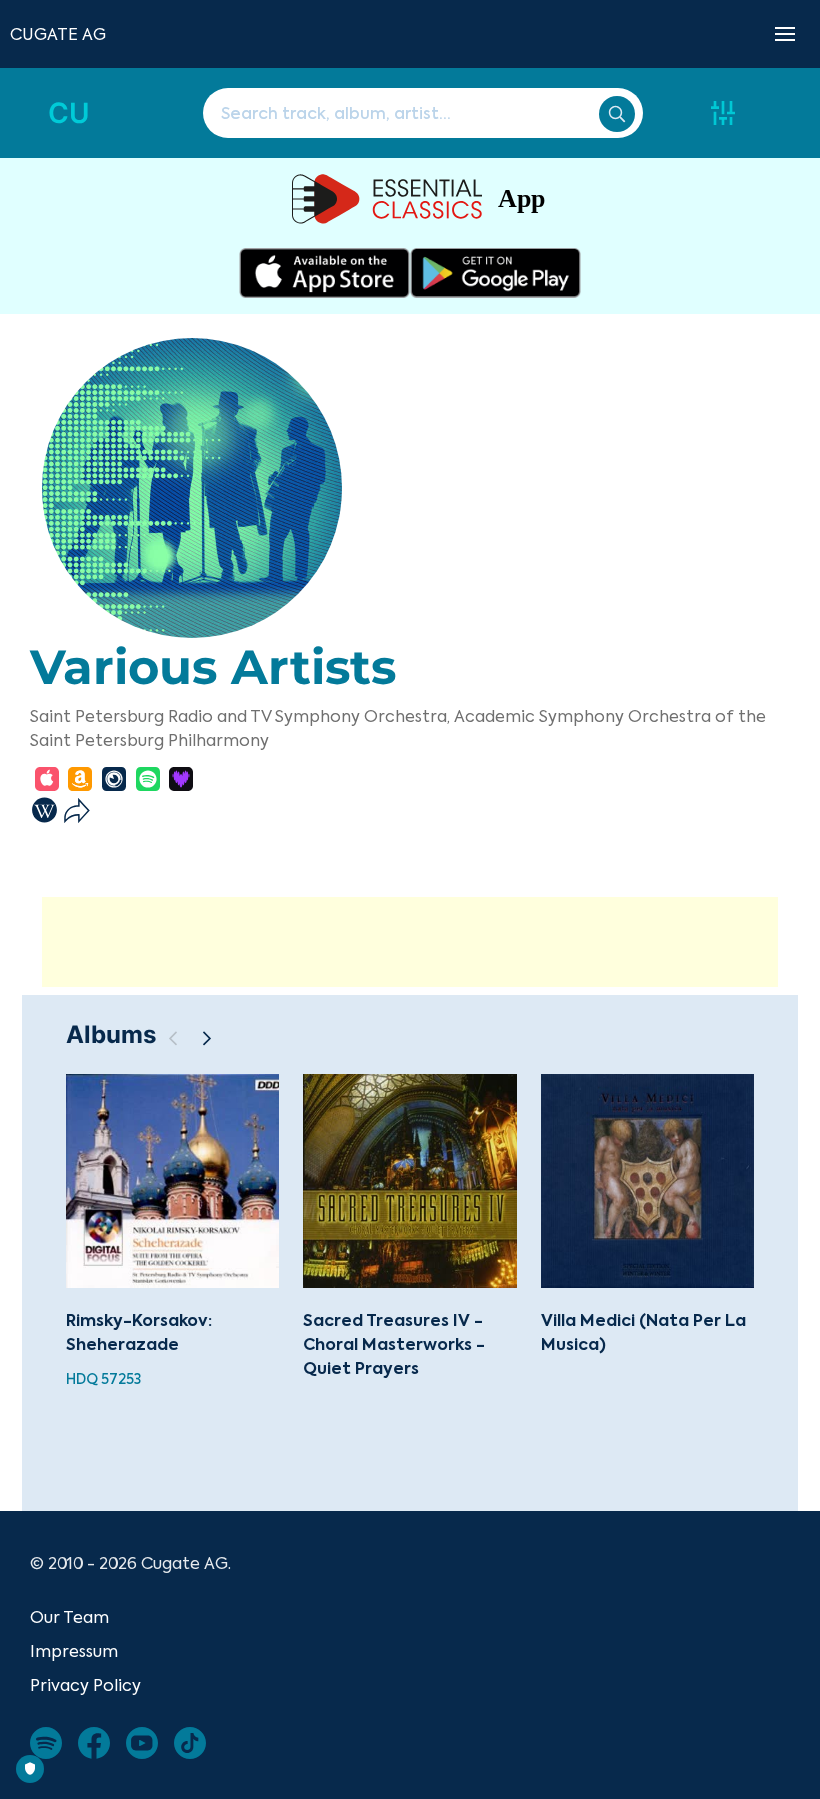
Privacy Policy (85, 1685)
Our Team (69, 1617)
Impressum (74, 1651)
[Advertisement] (410, 942)
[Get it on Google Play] (495, 273)
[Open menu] (785, 34)
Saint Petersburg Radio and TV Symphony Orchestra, (240, 716)
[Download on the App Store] (324, 273)
